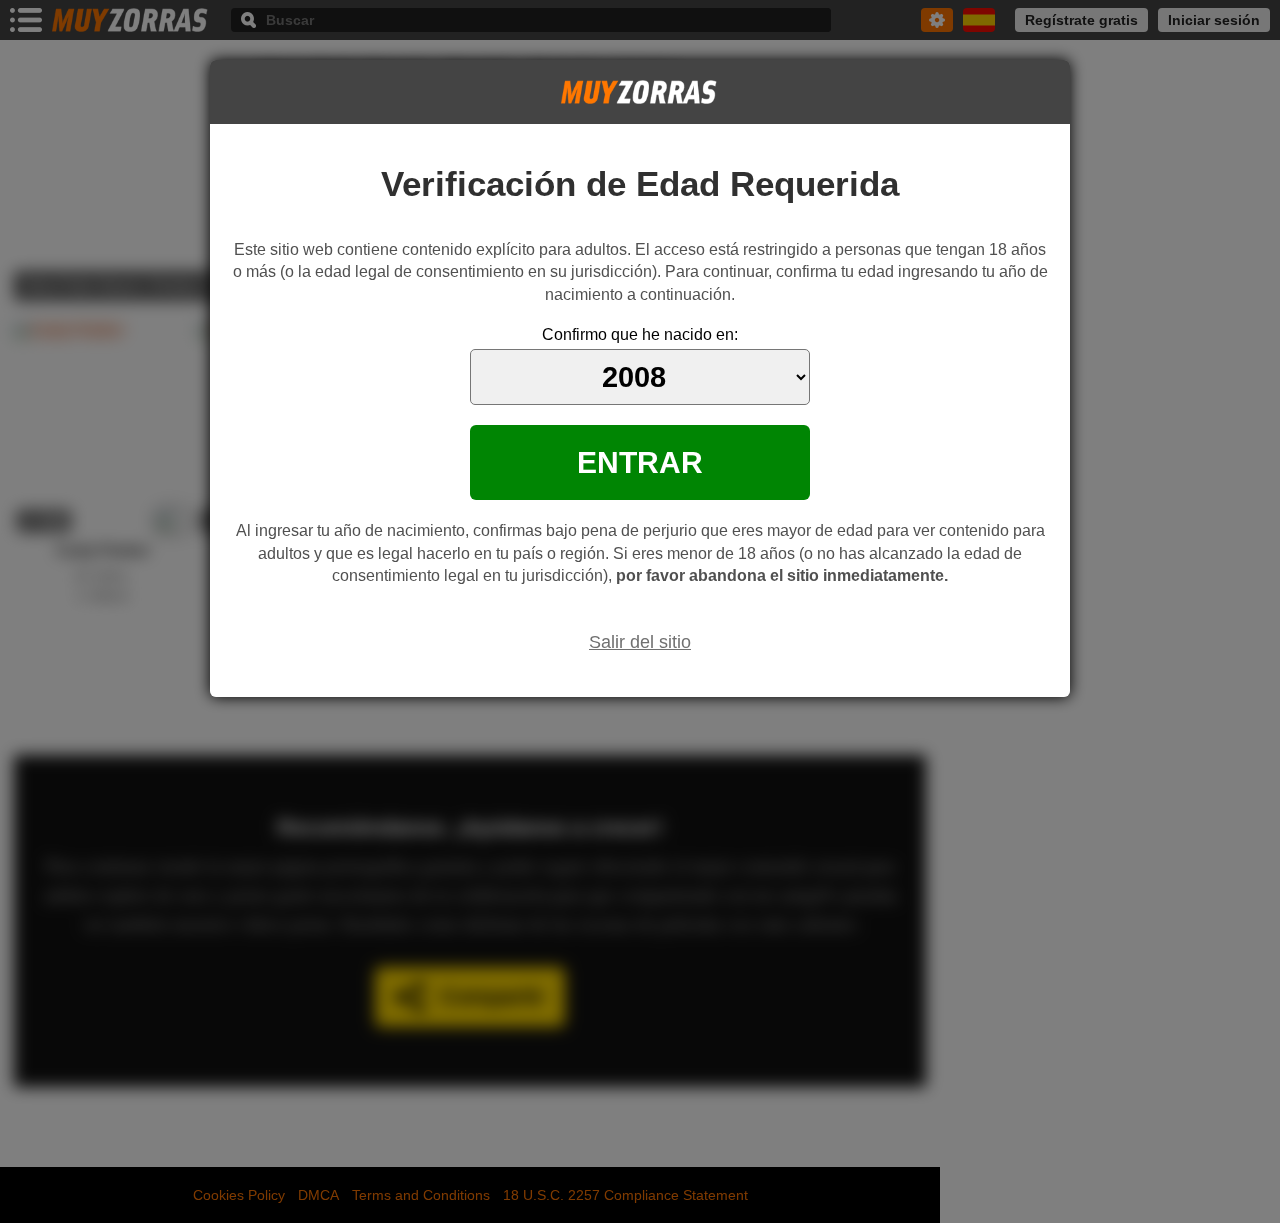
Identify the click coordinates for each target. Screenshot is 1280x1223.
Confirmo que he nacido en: (640, 334)
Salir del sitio (640, 642)
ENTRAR (640, 462)
